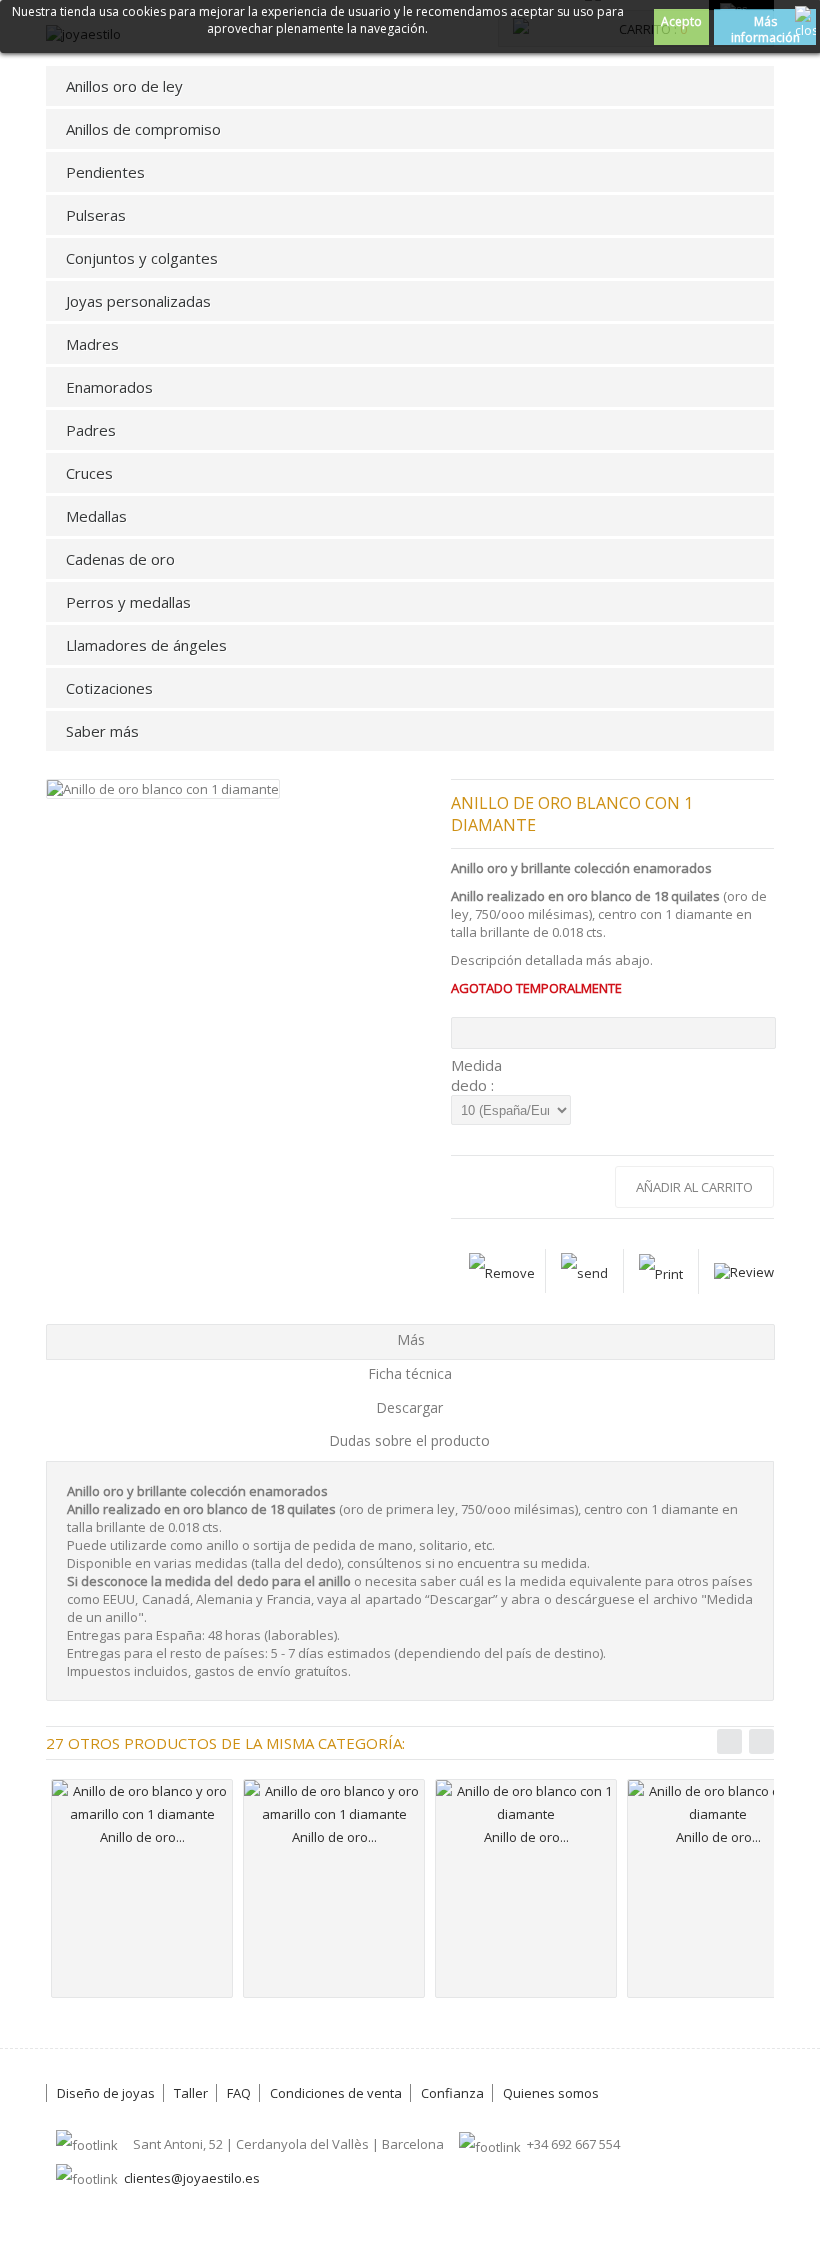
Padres (91, 430)
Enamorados (109, 387)
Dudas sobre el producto (409, 1440)
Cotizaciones (109, 688)
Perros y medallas (128, 602)
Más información (765, 29)
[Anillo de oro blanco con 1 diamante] (526, 1803)
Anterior (729, 1741)
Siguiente (761, 1741)
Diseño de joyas (106, 2093)
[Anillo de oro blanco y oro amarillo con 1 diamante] (142, 1803)
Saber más (102, 731)
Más (411, 1339)
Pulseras (96, 215)
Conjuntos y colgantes (142, 258)
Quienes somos (551, 2093)
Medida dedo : (476, 1075)
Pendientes (105, 172)
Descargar (409, 1407)
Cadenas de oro (120, 559)
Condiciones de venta (336, 2093)
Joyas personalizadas (138, 301)
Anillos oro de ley (124, 86)
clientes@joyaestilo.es (192, 2178)
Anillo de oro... (142, 1837)
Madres (92, 344)
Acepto (681, 21)
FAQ (239, 2093)
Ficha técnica (410, 1373)
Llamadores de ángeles (146, 645)
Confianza (452, 2093)
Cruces (89, 473)
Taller (191, 2093)
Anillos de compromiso (143, 129)
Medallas (96, 516)
